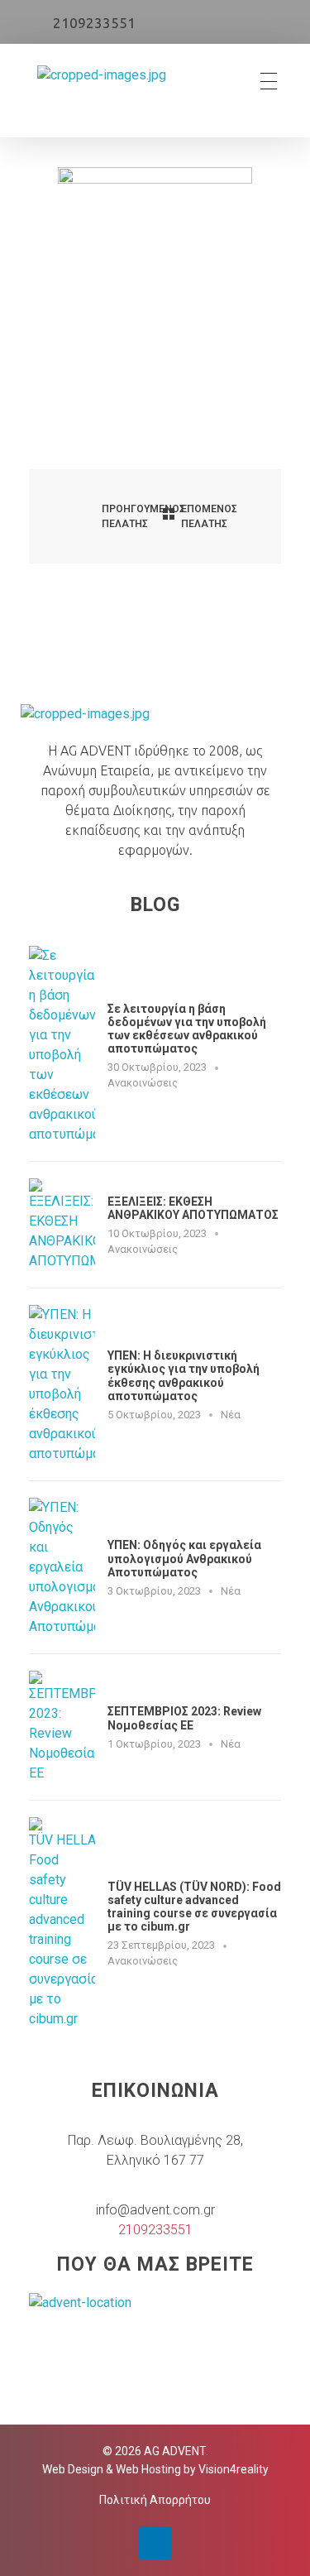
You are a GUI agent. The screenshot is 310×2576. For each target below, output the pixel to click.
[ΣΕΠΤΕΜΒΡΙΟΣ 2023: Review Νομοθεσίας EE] (62, 1727)
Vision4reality (234, 2469)
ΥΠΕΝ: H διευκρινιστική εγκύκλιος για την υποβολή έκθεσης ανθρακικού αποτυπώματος (184, 1375)
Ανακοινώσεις (143, 1083)
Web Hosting (148, 2469)
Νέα (231, 1415)
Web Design (73, 2469)
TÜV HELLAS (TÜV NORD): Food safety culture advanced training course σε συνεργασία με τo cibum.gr (194, 1907)
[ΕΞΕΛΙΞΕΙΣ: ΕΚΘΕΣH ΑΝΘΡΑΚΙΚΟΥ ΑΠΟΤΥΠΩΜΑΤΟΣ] (62, 1225)
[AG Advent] (102, 82)
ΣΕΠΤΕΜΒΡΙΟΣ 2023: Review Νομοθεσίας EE (184, 1718)
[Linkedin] (155, 2543)
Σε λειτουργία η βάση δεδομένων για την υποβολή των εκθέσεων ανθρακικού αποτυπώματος (187, 1029)
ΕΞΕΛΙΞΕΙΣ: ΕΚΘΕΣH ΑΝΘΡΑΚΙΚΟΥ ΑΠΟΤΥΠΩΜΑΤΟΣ (193, 1208)
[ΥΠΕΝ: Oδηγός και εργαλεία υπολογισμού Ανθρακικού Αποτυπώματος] (62, 1567)
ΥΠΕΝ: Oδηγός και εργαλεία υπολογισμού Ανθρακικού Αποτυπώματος (184, 1558)
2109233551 (94, 23)
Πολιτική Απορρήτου (155, 2500)
